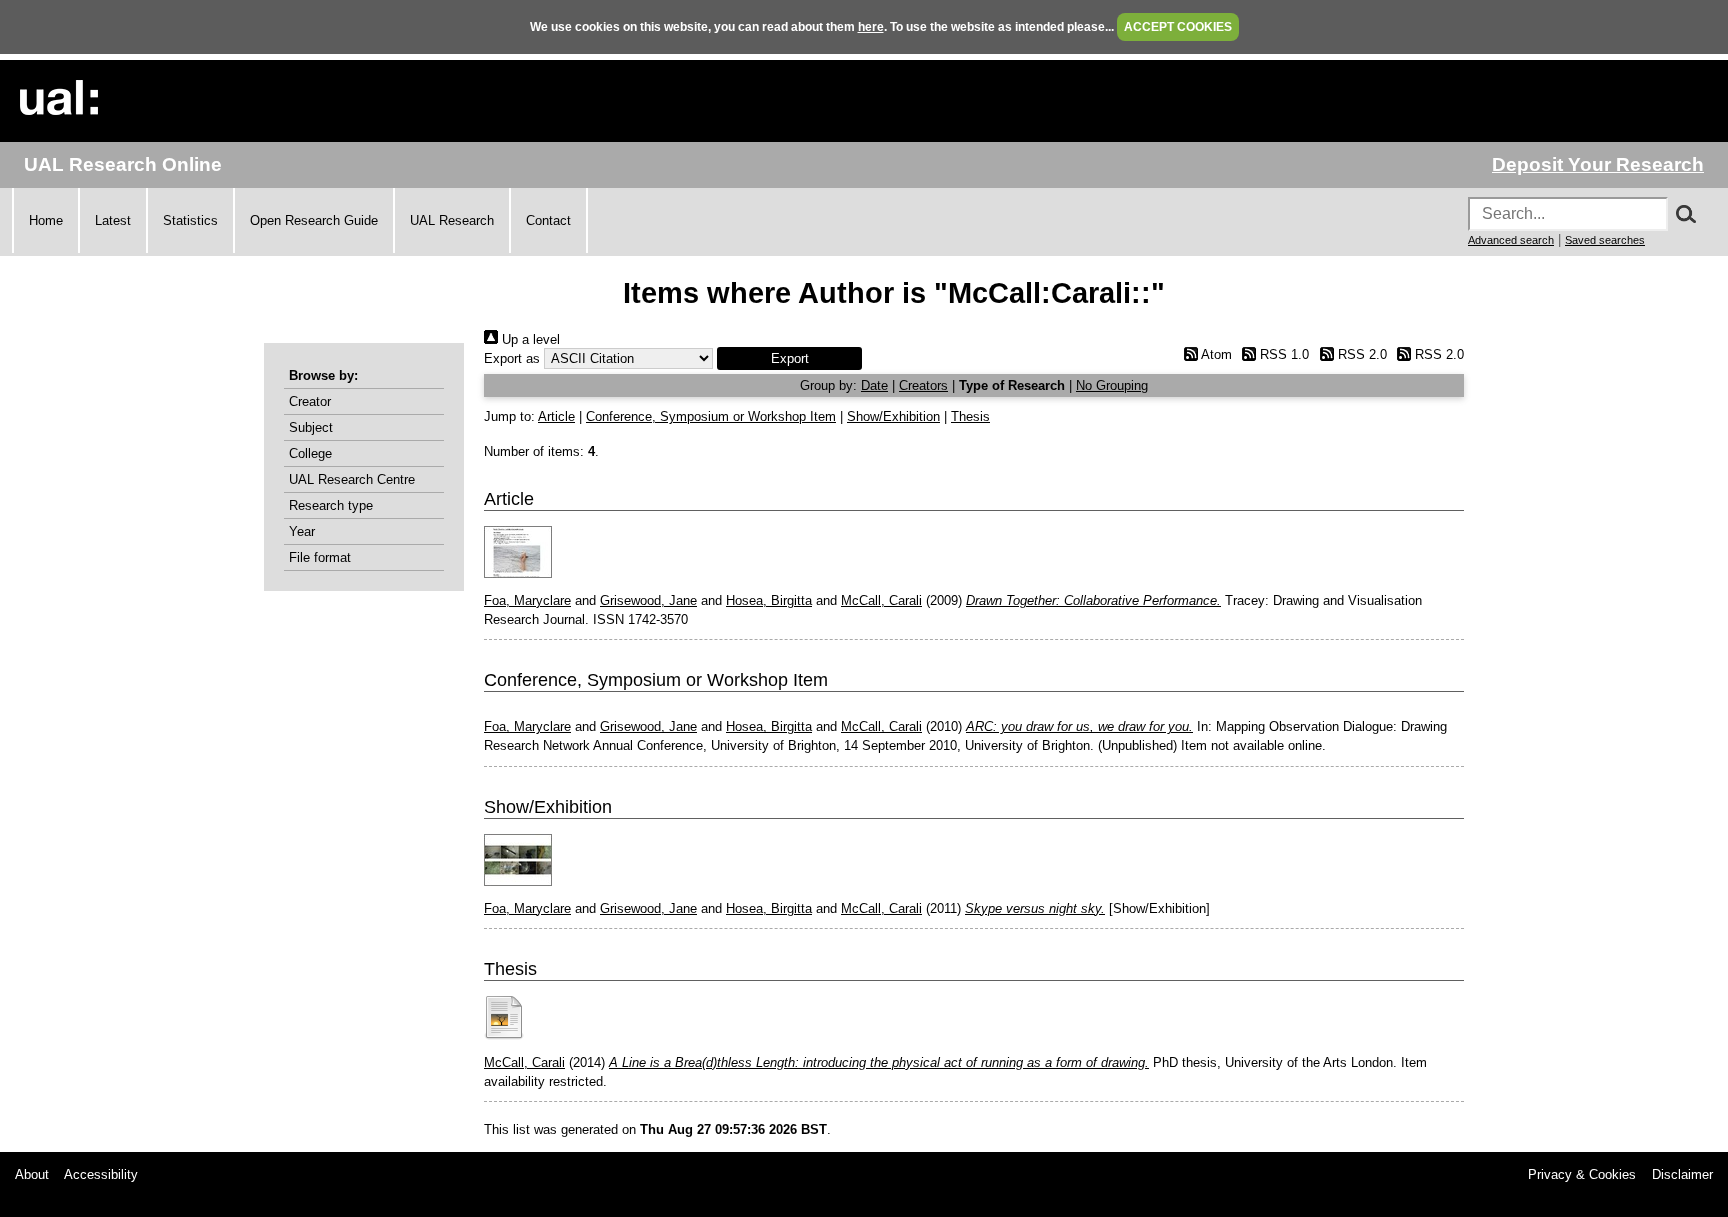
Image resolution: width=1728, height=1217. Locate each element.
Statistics (190, 220)
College (310, 453)
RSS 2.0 (1360, 354)
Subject (311, 427)
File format (320, 557)
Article (556, 416)
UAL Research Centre (352, 479)
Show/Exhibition (893, 416)
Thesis (970, 416)
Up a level (529, 339)
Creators (923, 385)
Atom (1214, 354)
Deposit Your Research (1598, 164)
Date (874, 385)
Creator (310, 401)
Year (302, 531)
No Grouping (1112, 385)
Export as (512, 358)
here (871, 27)
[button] (789, 358)
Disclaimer (1682, 1174)
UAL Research (452, 220)
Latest (113, 220)
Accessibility (101, 1174)
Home (46, 220)
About (32, 1174)
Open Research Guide (314, 220)
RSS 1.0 (1282, 354)
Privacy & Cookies (1582, 1174)
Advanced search (1511, 240)
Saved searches (1605, 240)
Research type (331, 505)
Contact (548, 220)
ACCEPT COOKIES (1178, 27)
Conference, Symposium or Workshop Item (711, 416)
